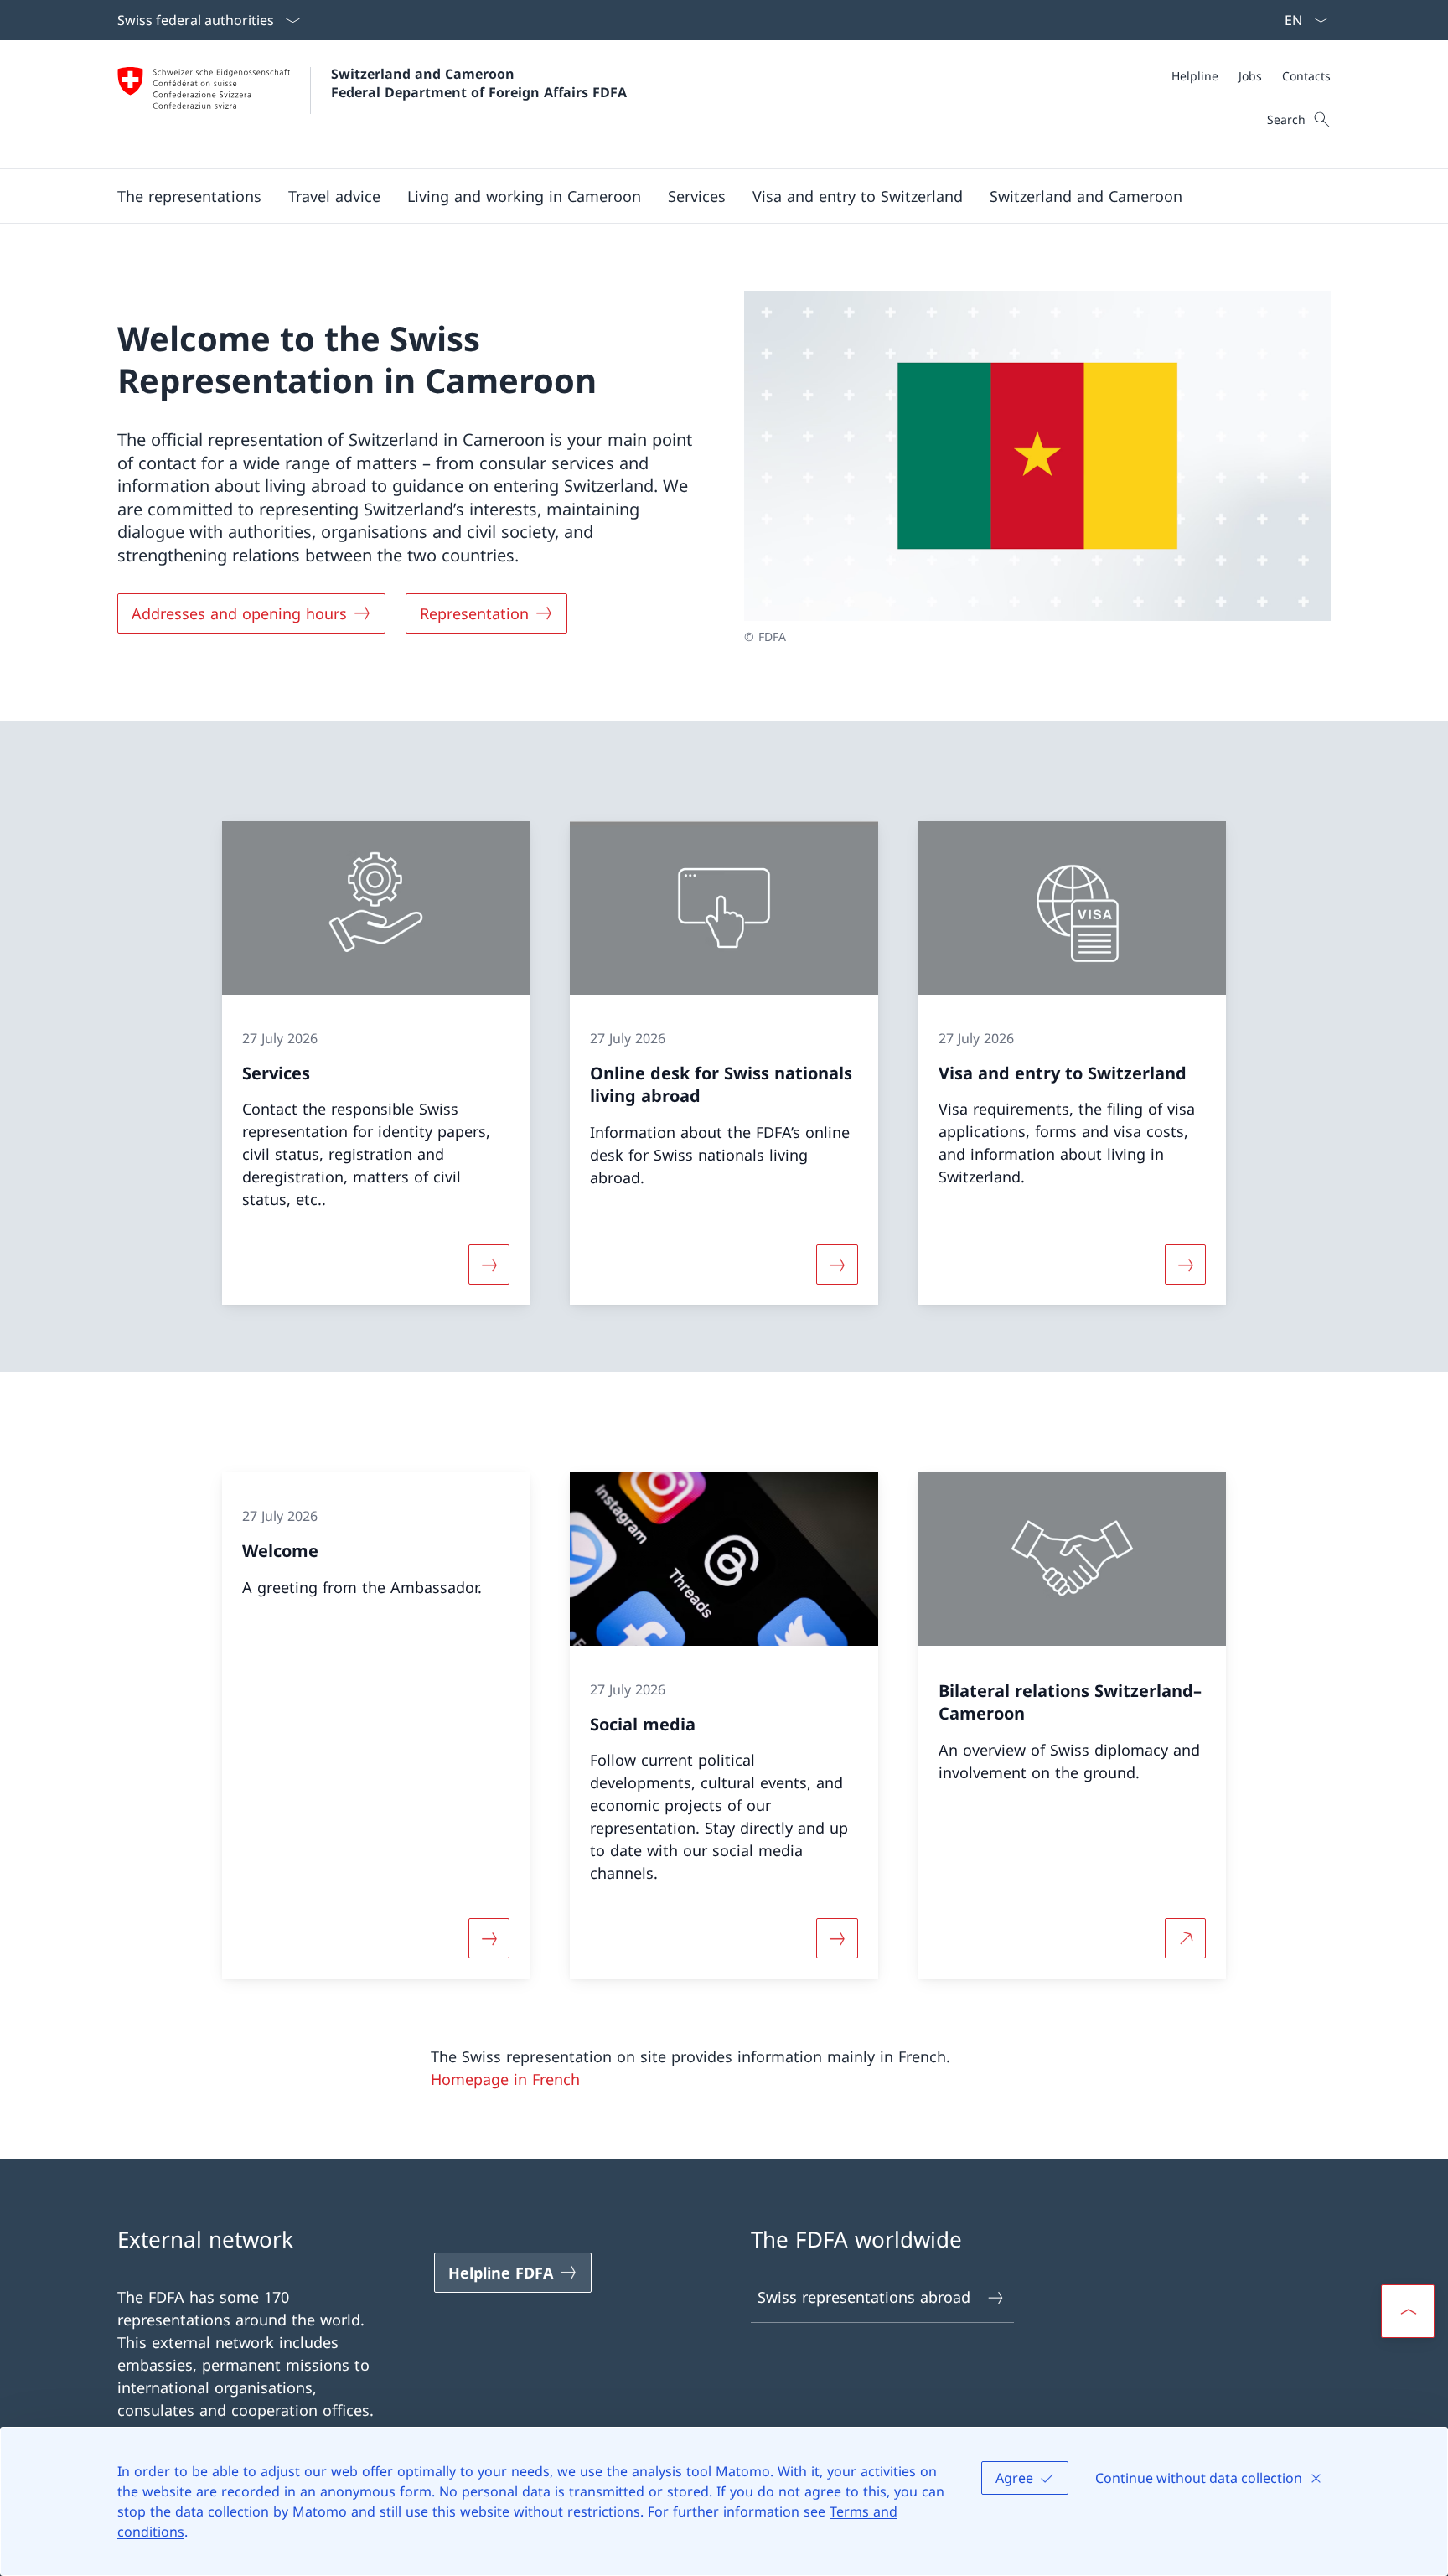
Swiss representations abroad (864, 2297)
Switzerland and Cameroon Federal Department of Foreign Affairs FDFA (479, 83)
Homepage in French (505, 2079)
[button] (189, 196)
